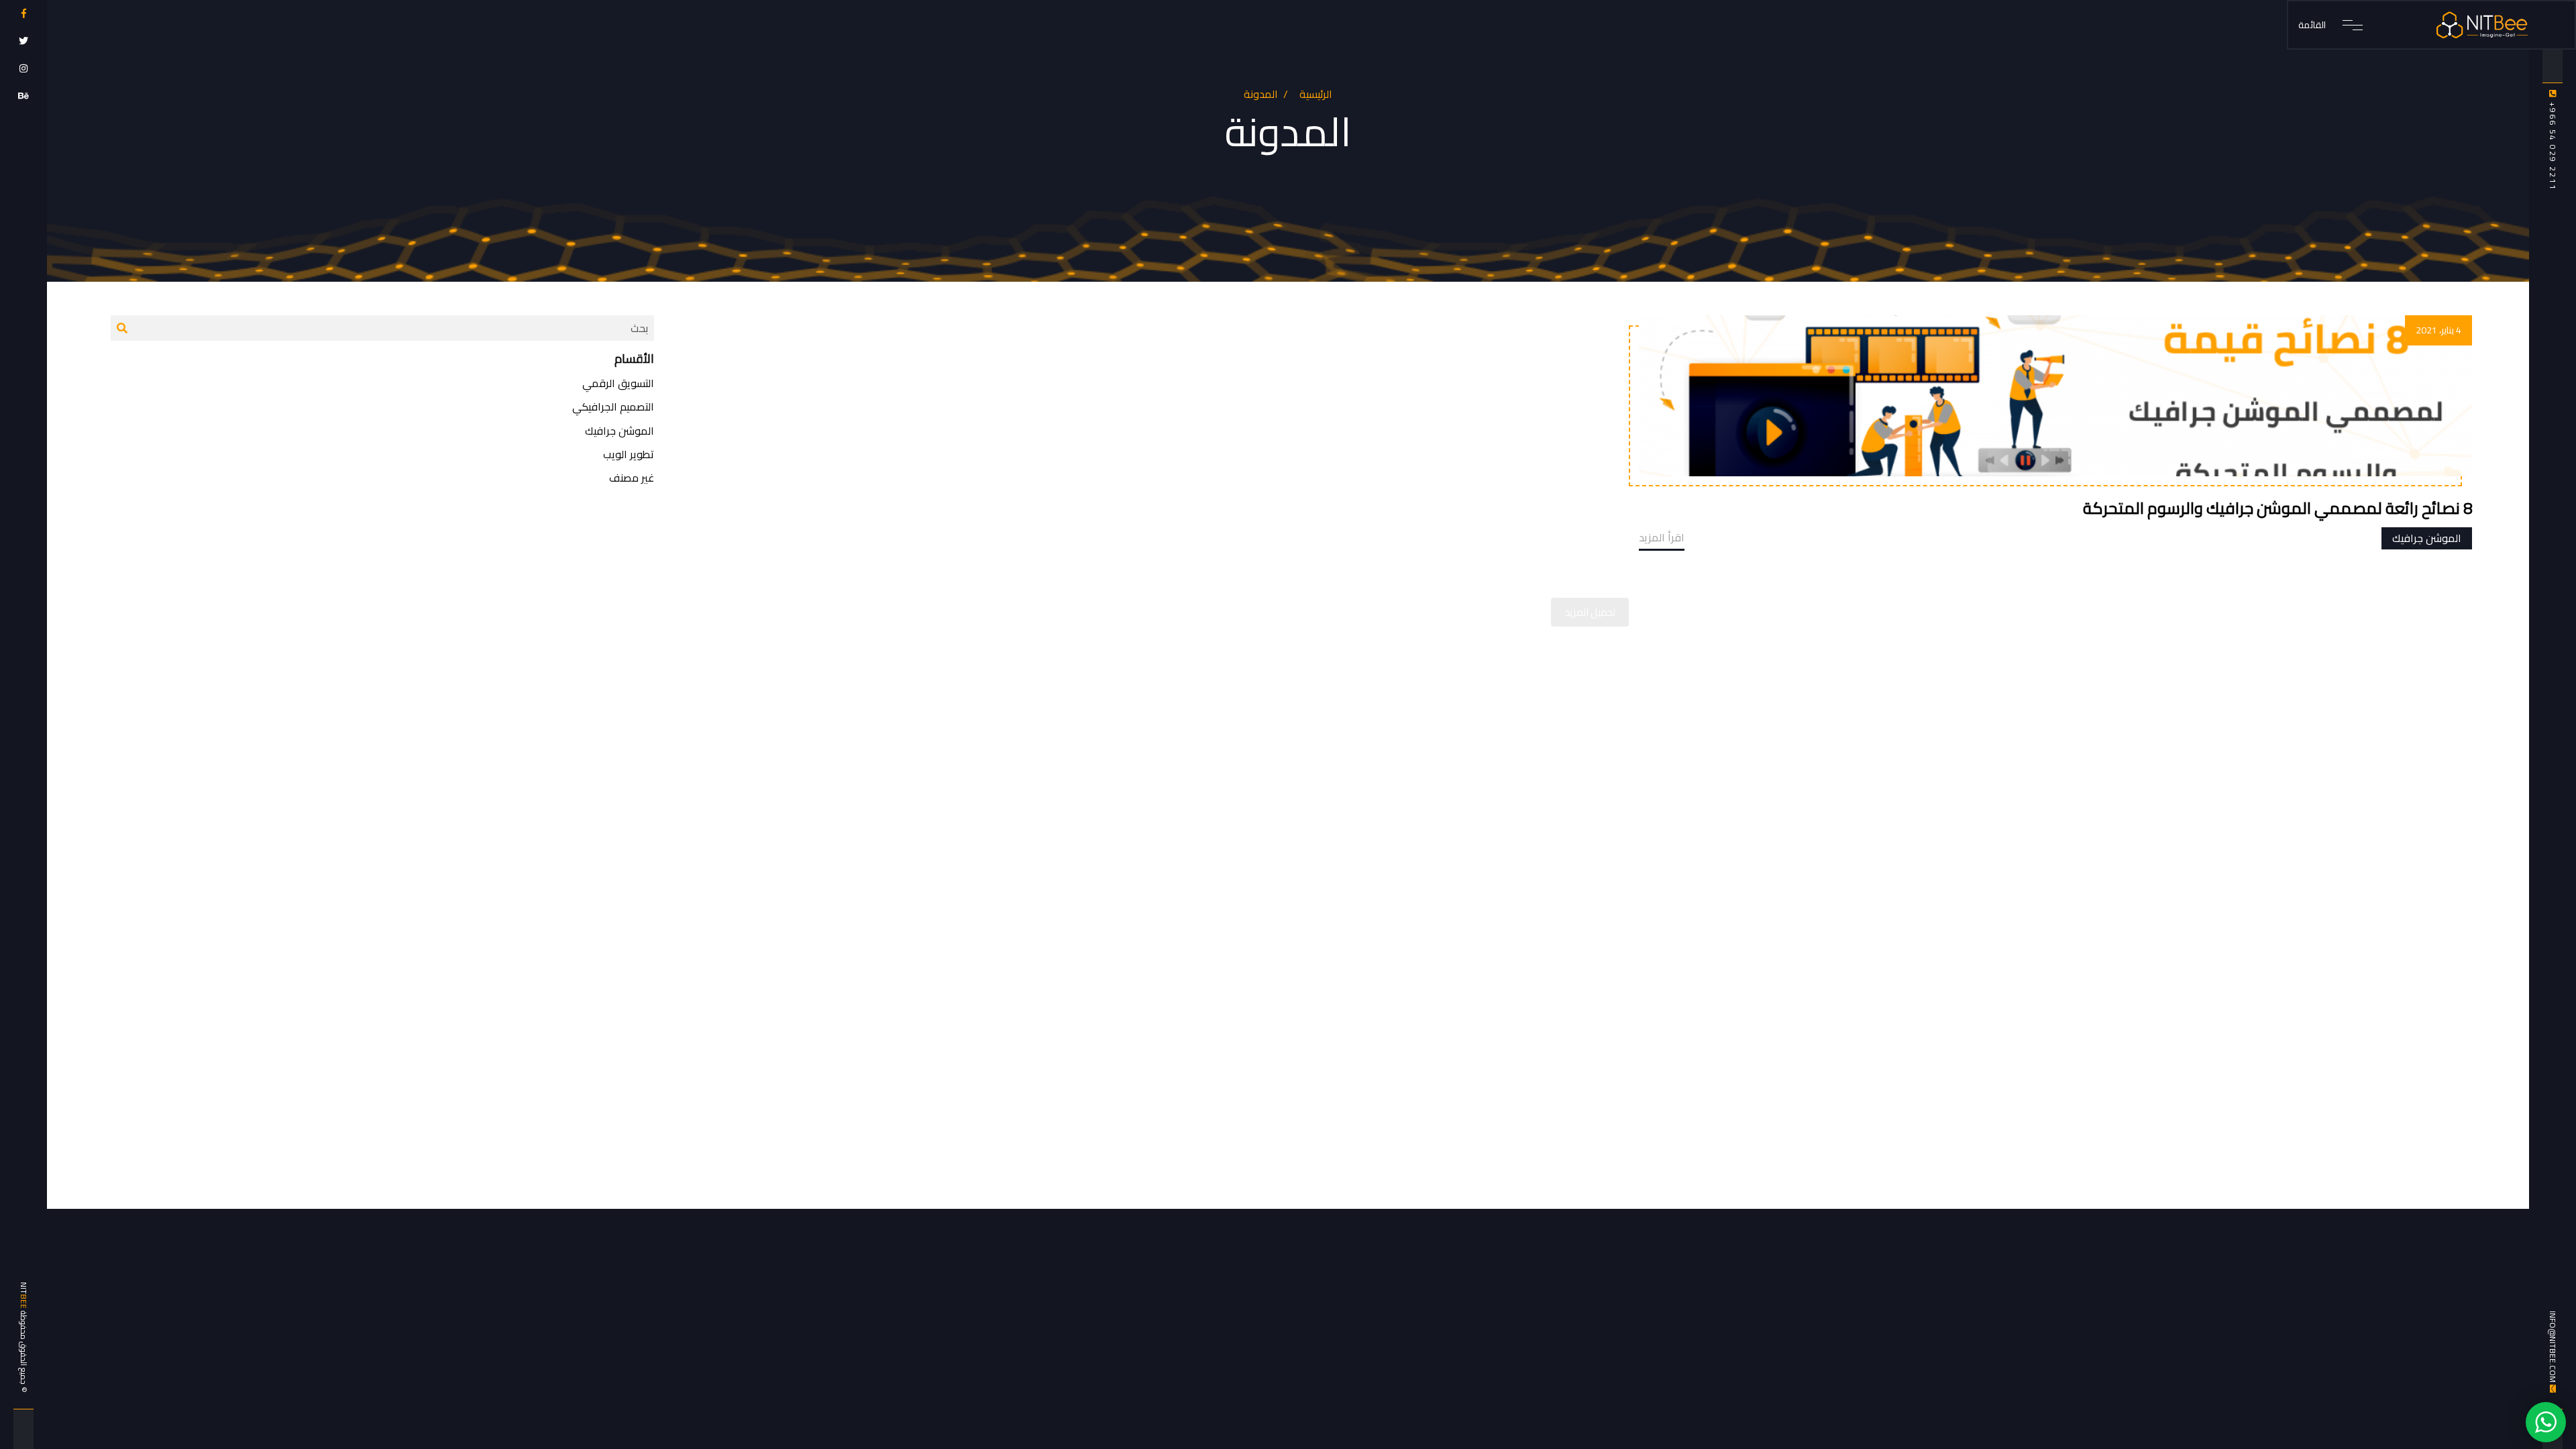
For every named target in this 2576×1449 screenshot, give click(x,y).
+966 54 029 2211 (2553, 145)
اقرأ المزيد (1662, 537)
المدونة (1261, 94)
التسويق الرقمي (618, 383)
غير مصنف (632, 478)
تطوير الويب (629, 454)
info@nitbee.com (2553, 1347)
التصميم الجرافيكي (613, 407)
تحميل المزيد (1590, 612)
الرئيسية (1316, 94)
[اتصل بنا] (2546, 1421)
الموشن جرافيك (2427, 538)
